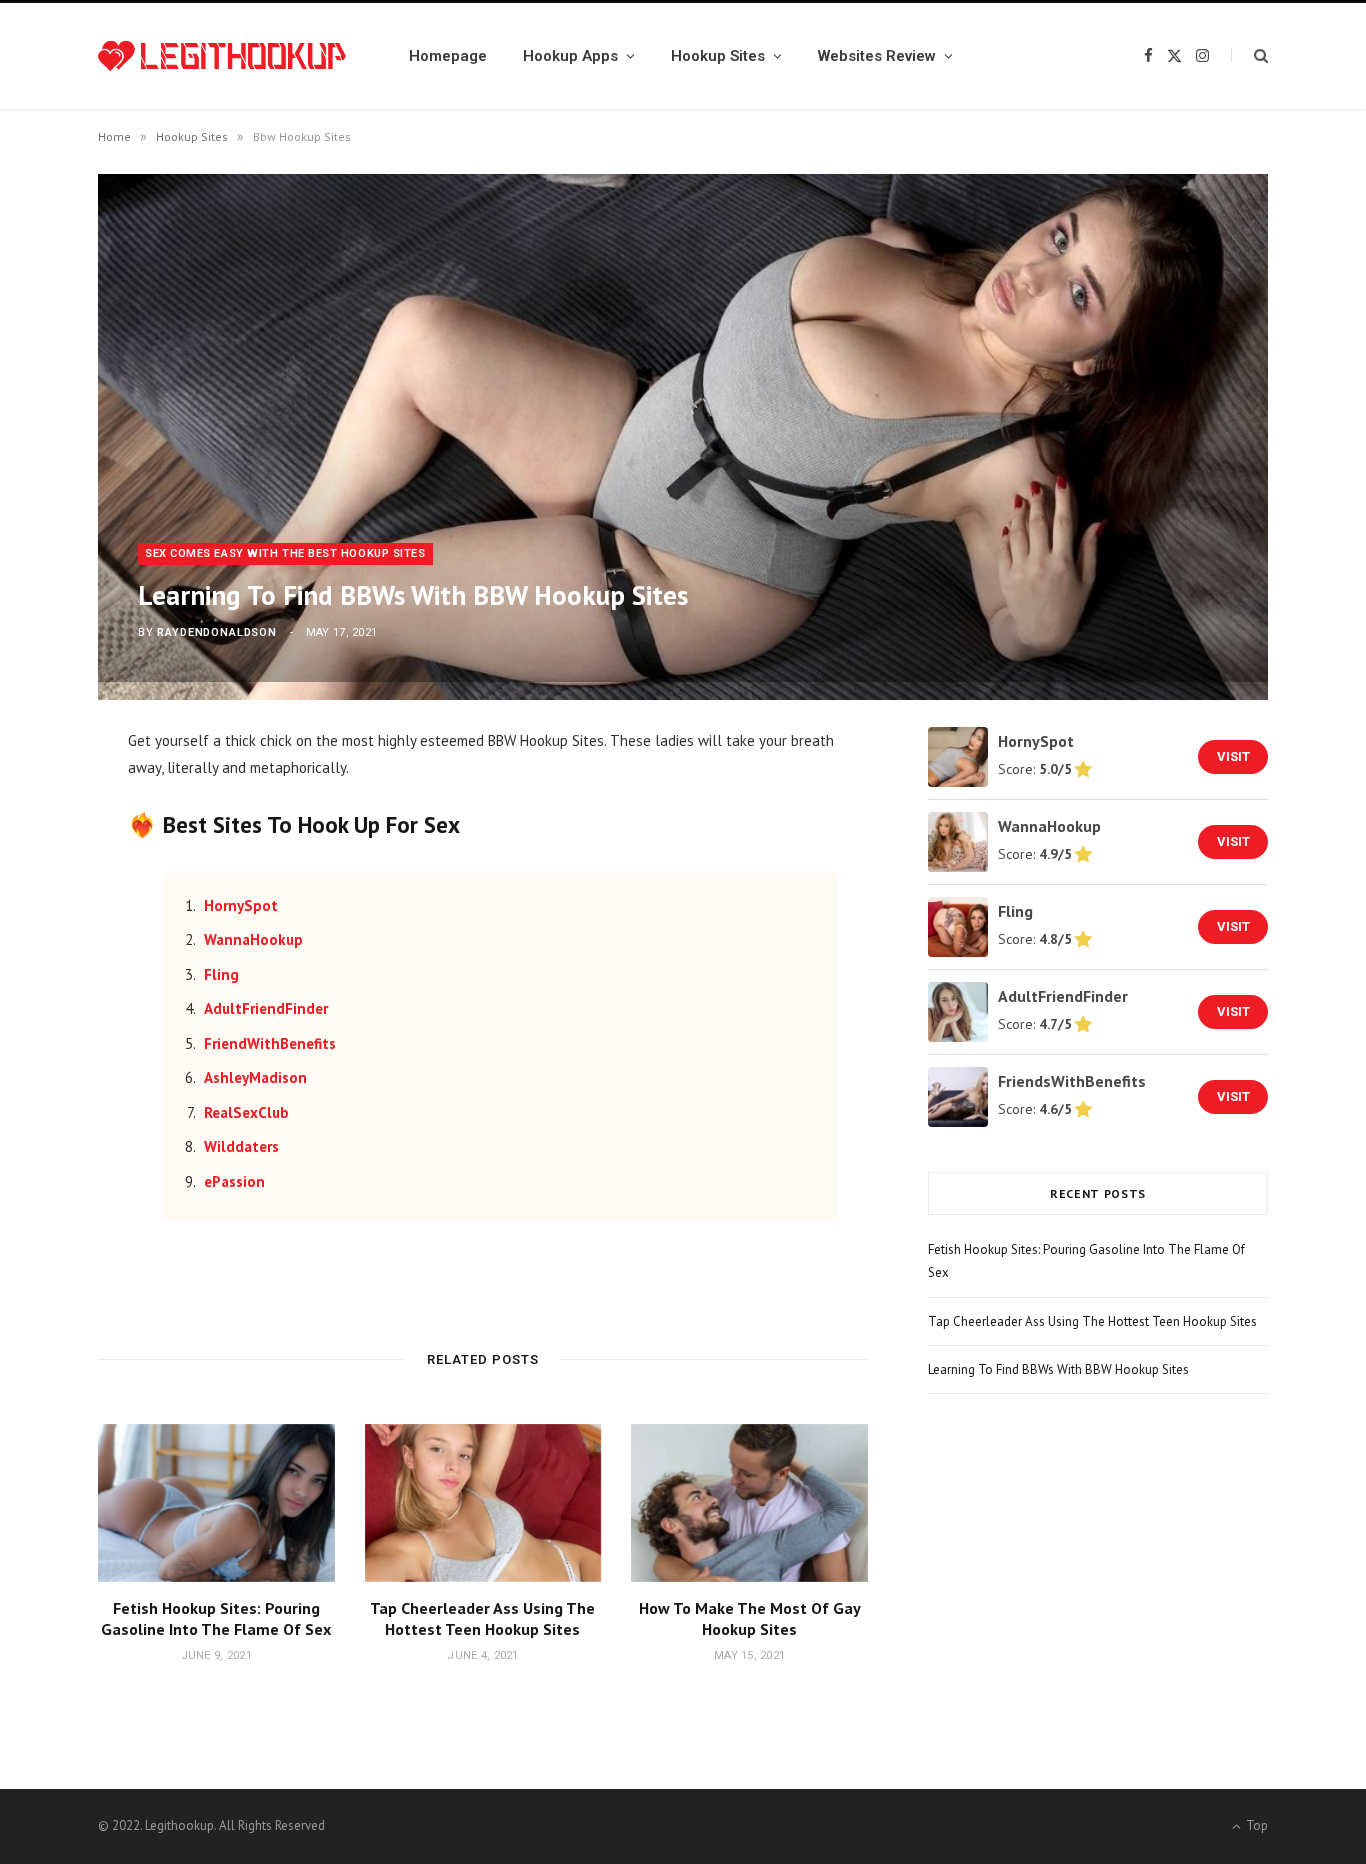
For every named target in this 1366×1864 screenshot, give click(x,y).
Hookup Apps (570, 56)
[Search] (1249, 55)
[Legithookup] (222, 56)
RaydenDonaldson (216, 632)
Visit (1233, 756)
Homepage (448, 56)
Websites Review (877, 56)
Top (1255, 1825)
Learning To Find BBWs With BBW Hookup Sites (1058, 1369)
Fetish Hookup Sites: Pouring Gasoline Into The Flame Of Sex (216, 1619)
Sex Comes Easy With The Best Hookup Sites (285, 553)
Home (114, 136)
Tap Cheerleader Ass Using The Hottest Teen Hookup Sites (482, 1619)
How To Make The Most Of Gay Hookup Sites (750, 1619)
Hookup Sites (718, 56)
